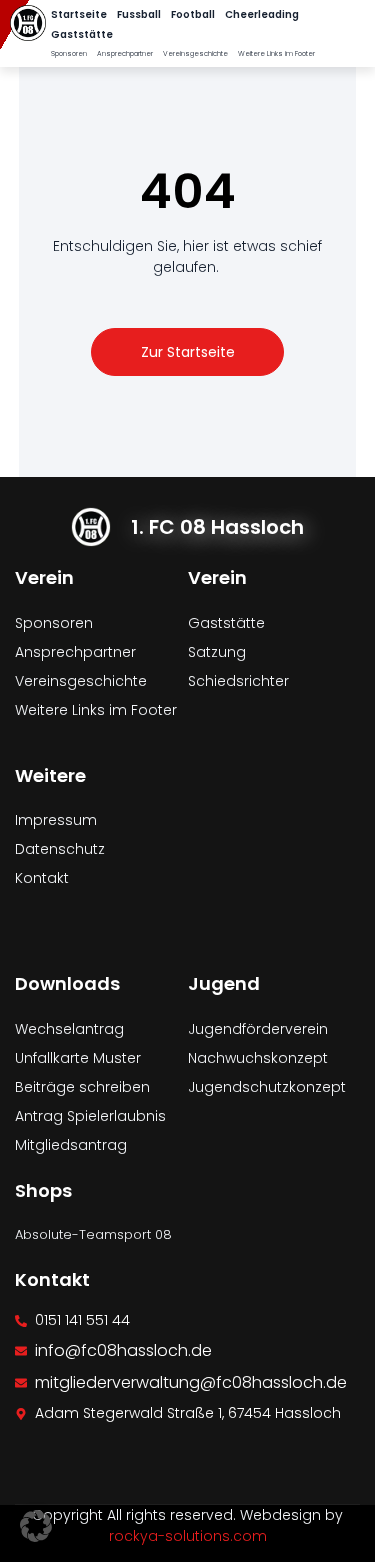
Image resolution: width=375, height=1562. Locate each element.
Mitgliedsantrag (71, 1145)
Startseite (79, 14)
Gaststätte (82, 34)
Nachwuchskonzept (258, 1058)
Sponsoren (69, 53)
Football (193, 14)
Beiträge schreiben (82, 1087)
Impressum (56, 820)
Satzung (217, 652)
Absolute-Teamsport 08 (93, 1234)
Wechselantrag (69, 1029)
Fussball (139, 14)
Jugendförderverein (258, 1029)
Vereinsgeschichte (195, 53)
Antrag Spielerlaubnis (90, 1116)
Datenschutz (60, 849)
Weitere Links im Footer (276, 53)
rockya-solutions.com (188, 1536)
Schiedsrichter (238, 681)
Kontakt (42, 878)
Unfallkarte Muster (78, 1058)
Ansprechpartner (125, 53)
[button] (36, 1526)
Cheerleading (262, 14)
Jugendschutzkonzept (267, 1087)
